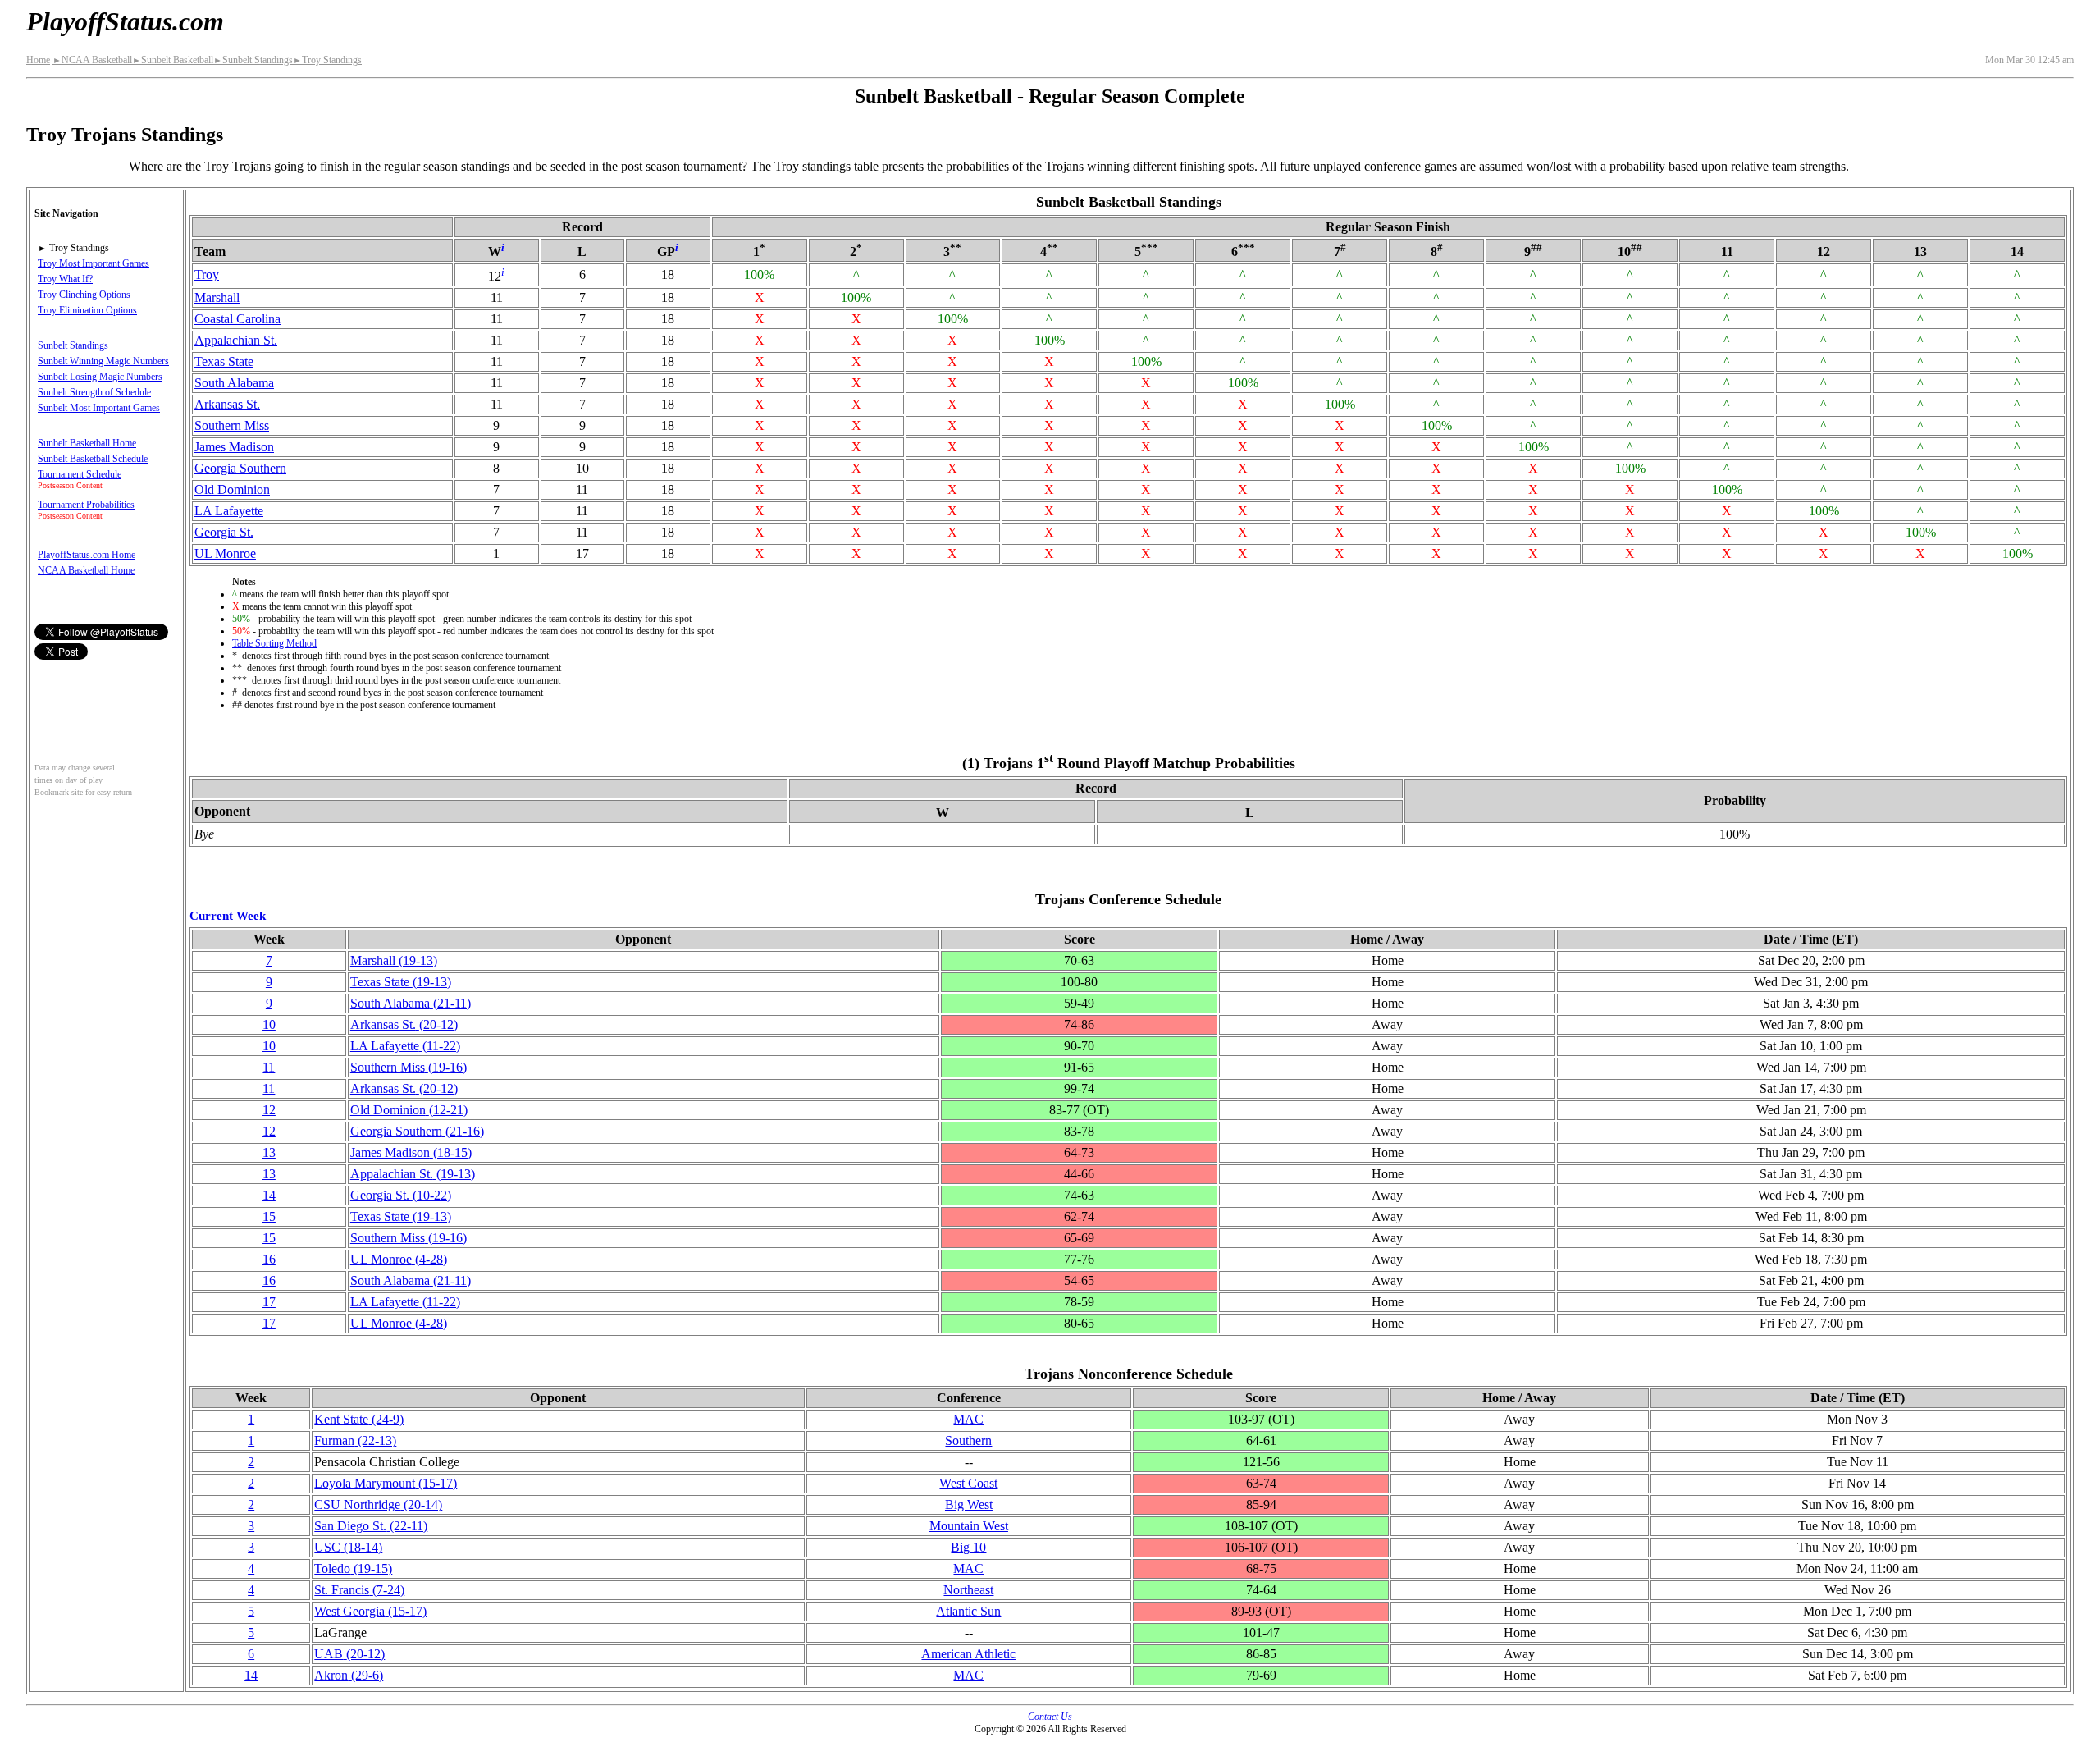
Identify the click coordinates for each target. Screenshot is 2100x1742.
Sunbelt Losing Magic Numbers (100, 377)
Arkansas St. (227, 404)
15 (269, 1216)
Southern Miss (232, 425)
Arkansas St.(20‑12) (404, 1024)
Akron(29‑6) (349, 1675)
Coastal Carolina (237, 319)
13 (269, 1152)
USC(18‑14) (348, 1547)
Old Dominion (232, 489)
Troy (207, 274)
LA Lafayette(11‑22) (405, 1046)
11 (269, 1067)
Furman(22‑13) (355, 1440)
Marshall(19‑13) (394, 960)
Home (38, 60)
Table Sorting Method (274, 643)
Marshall (217, 297)
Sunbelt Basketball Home (87, 443)
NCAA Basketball (92, 60)
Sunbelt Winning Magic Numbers (103, 361)
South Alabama (234, 383)
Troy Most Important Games (94, 263)
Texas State (224, 361)
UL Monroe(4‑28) (399, 1259)
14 (269, 1195)
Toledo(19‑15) (353, 1568)
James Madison (234, 447)
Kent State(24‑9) (359, 1419)
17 (269, 1302)
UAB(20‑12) (349, 1654)
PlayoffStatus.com (125, 21)
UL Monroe (225, 553)
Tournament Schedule (80, 474)
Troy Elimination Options (87, 310)
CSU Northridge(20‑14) (378, 1504)
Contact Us (1050, 1717)
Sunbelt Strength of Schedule (94, 392)
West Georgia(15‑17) (370, 1611)
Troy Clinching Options (84, 295)
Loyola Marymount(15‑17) (386, 1483)
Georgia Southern (240, 468)
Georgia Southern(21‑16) (417, 1131)
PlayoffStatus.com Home (87, 555)
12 (269, 1110)
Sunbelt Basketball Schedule (93, 459)
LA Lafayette (229, 511)
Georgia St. (224, 532)
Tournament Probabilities (86, 505)
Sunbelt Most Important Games (99, 408)
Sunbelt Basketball (173, 60)
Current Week (228, 915)
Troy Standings (327, 60)
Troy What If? (65, 279)
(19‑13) (413, 1174)
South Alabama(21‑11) (411, 1003)
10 (269, 1024)
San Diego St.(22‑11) (371, 1526)
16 (269, 1259)
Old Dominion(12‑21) (409, 1110)
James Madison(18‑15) (411, 1152)
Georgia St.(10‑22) (401, 1195)
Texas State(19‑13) (401, 982)
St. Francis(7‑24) (359, 1590)
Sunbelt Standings (253, 60)
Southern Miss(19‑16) (409, 1067)
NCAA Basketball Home (86, 570)
